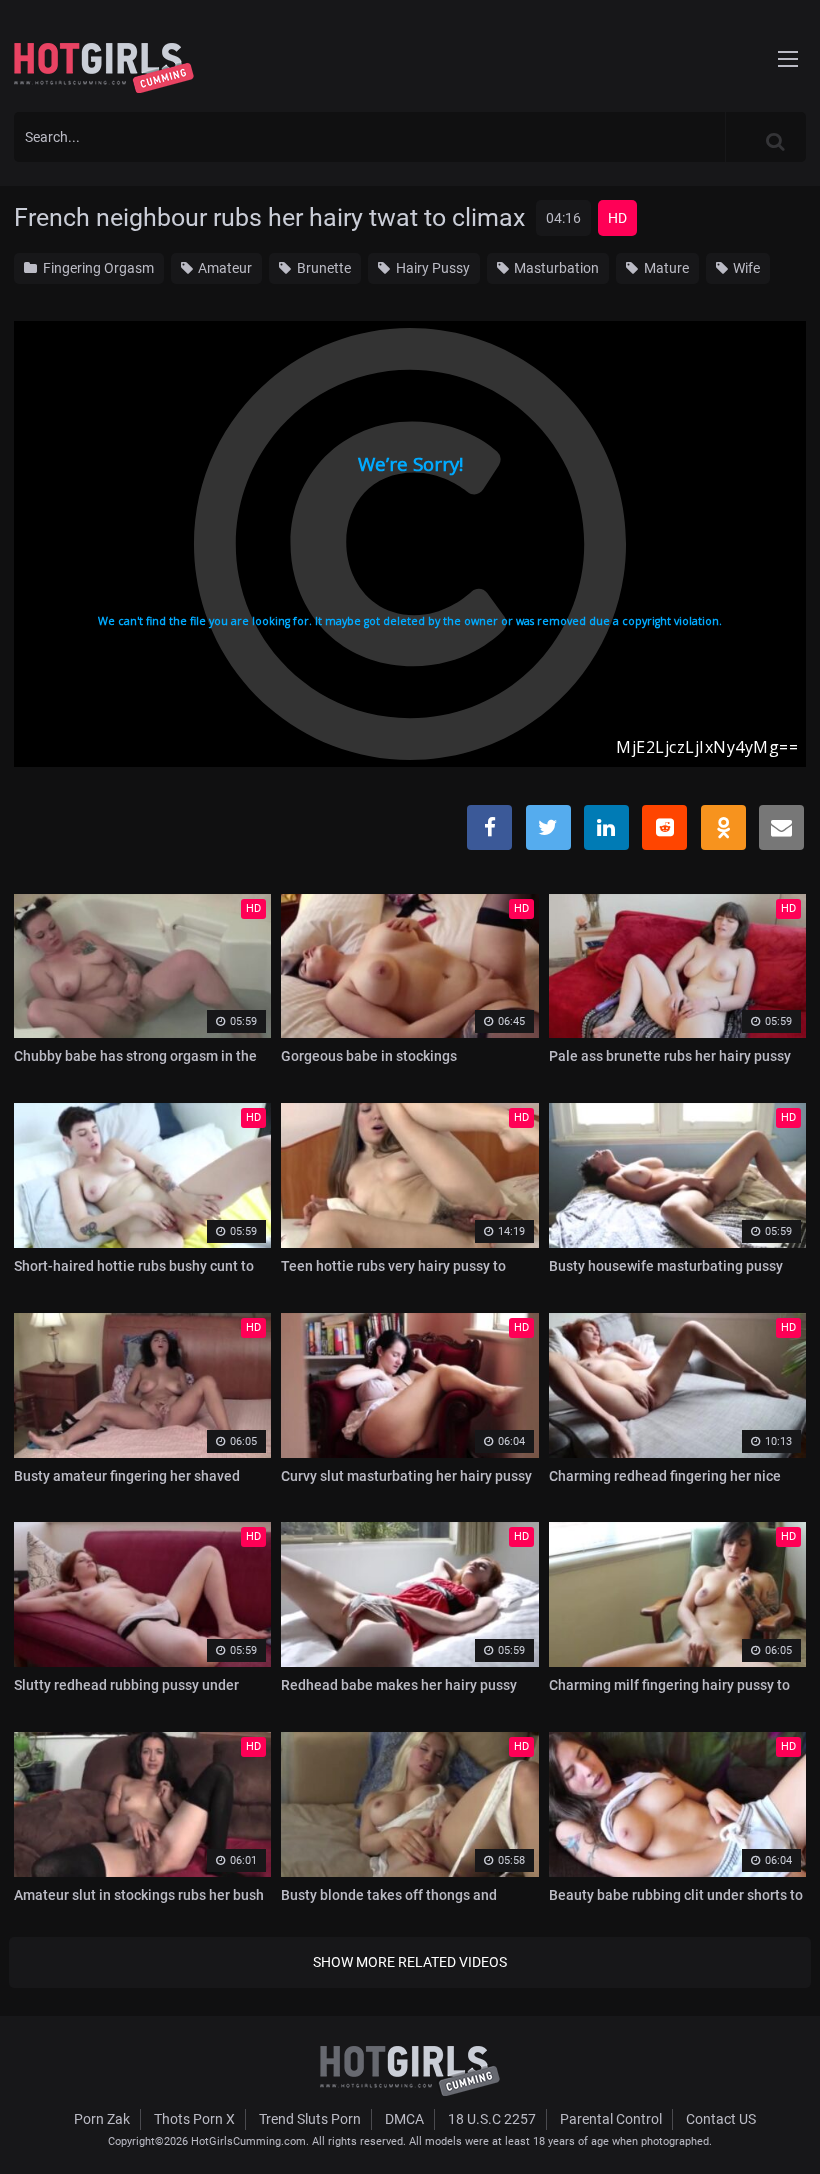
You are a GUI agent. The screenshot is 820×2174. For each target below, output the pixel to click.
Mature (665, 268)
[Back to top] (766, 2113)
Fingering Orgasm (97, 268)
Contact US (721, 2119)
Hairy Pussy (431, 268)
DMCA (404, 2119)
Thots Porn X (194, 2119)
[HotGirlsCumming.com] (104, 68)
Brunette (322, 268)
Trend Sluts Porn (310, 2119)
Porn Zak (102, 2119)
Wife (745, 268)
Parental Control (611, 2119)
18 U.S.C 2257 (492, 2119)
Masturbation (555, 268)
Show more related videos (410, 1962)
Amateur (223, 268)
